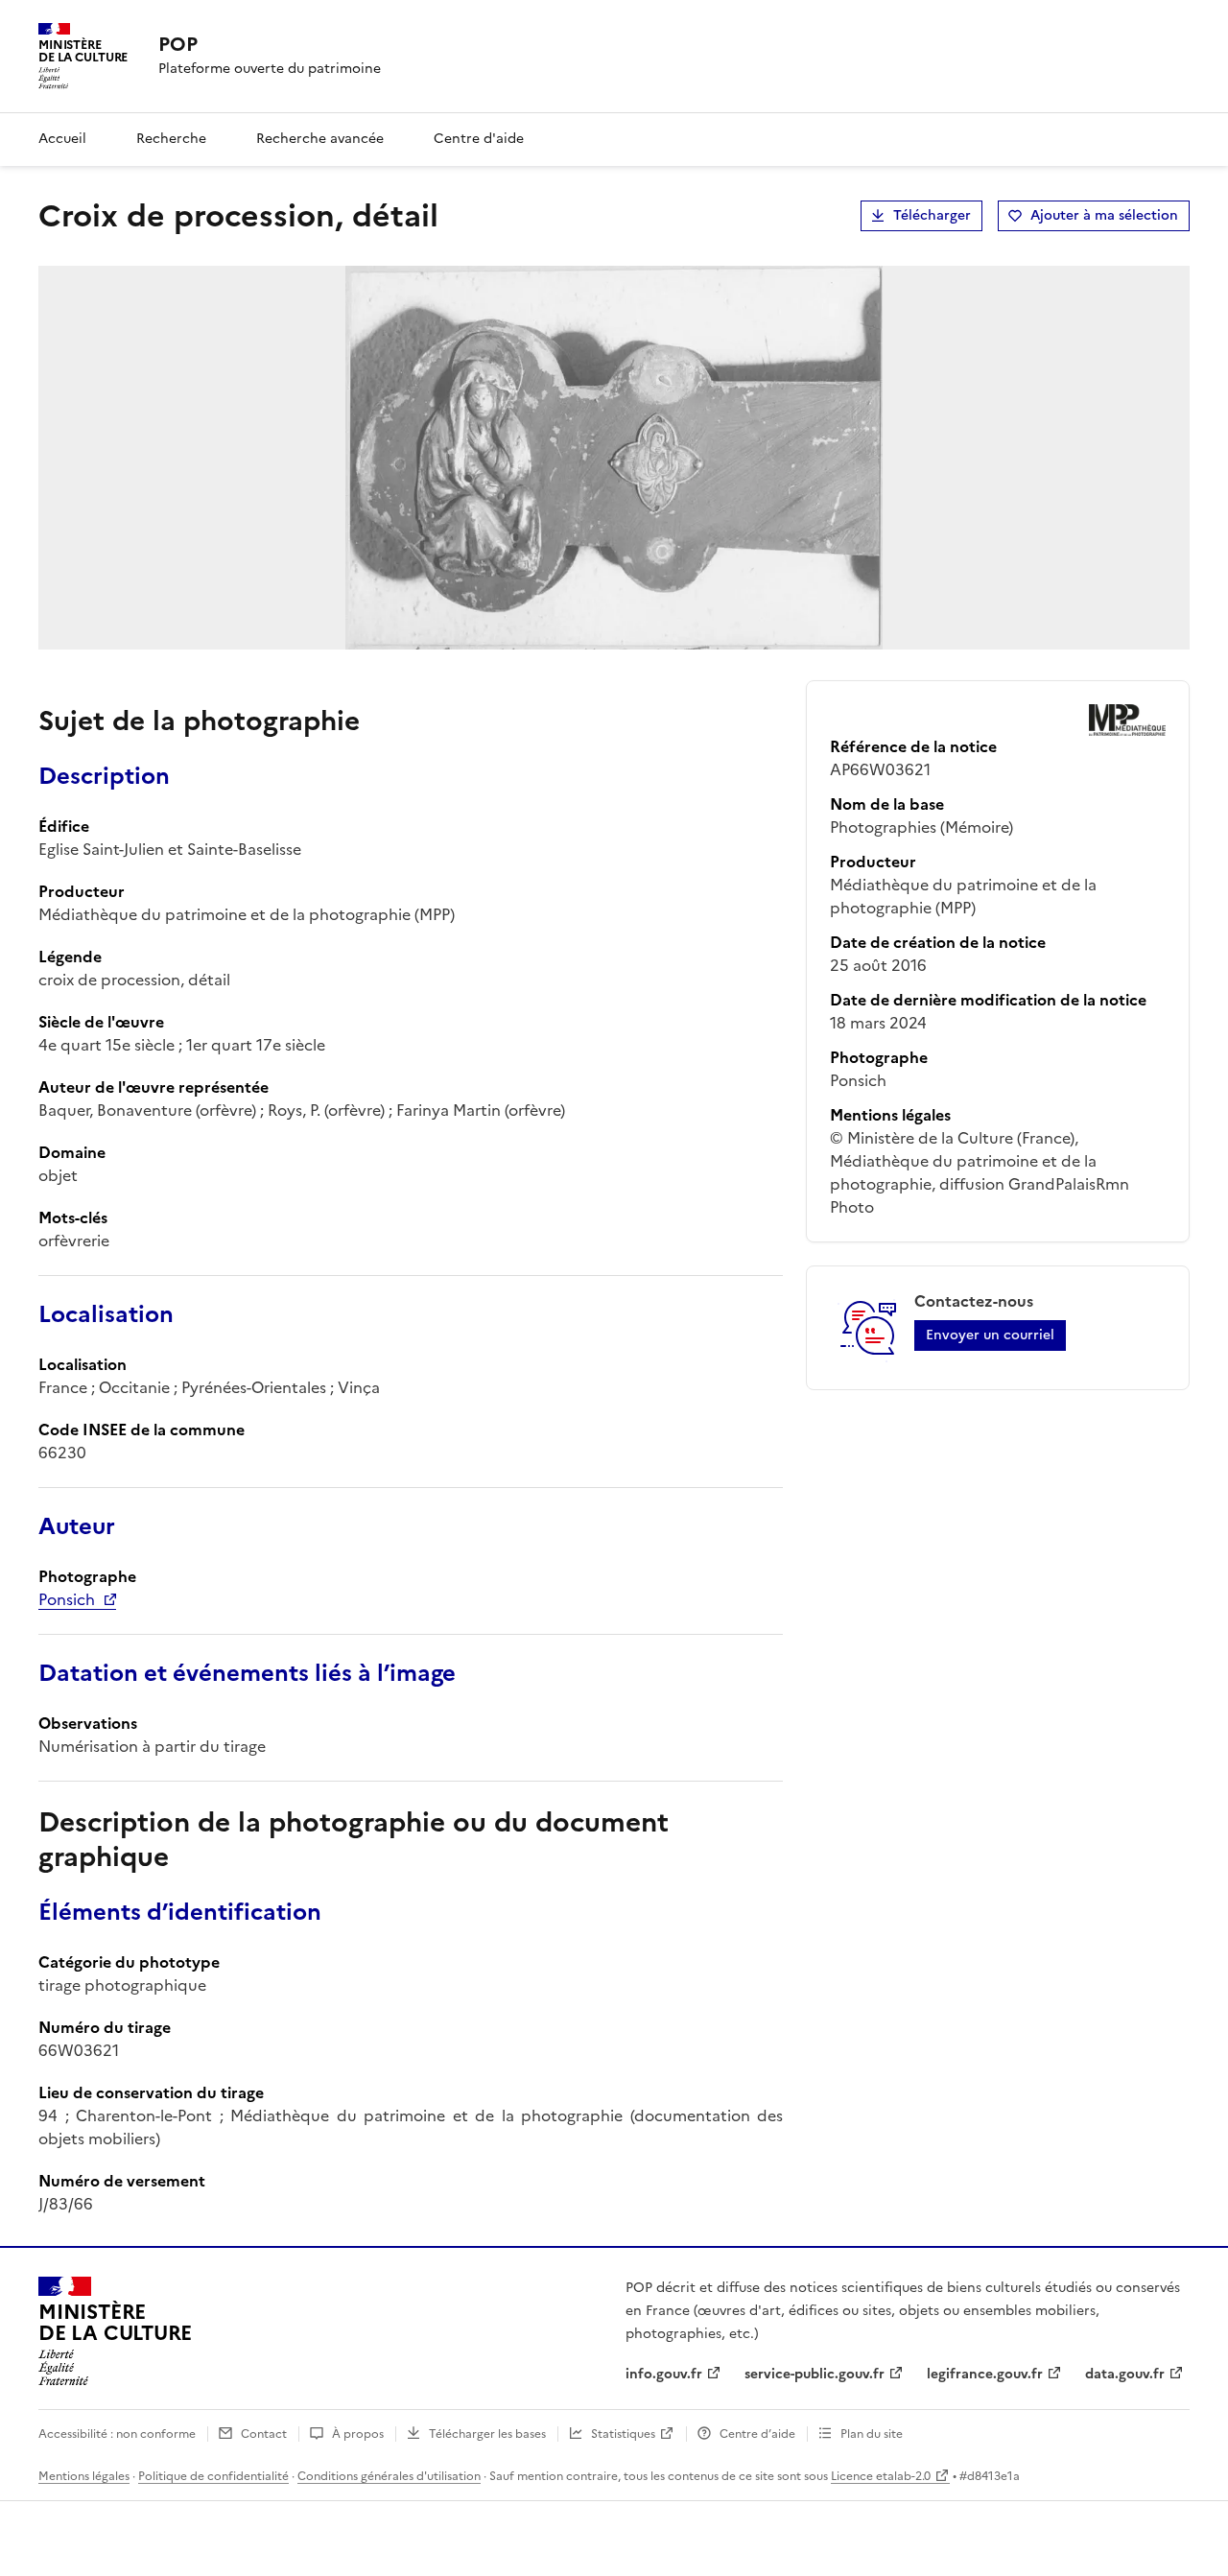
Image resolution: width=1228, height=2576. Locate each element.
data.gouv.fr (1125, 2374)
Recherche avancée (320, 139)
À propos (358, 2434)
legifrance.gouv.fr (985, 2374)
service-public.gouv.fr (815, 2374)
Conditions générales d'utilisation (389, 2476)
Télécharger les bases (487, 2434)
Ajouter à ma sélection (1104, 215)
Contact (264, 2434)
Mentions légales (84, 2476)
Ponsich (67, 1599)
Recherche (171, 139)
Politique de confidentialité (213, 2476)
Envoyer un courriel (990, 1335)
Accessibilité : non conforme (117, 2434)
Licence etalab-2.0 (881, 2476)
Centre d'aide (479, 139)
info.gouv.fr (664, 2374)
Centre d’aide (757, 2434)
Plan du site (872, 2434)
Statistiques (623, 2434)
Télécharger (932, 215)
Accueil (62, 139)
